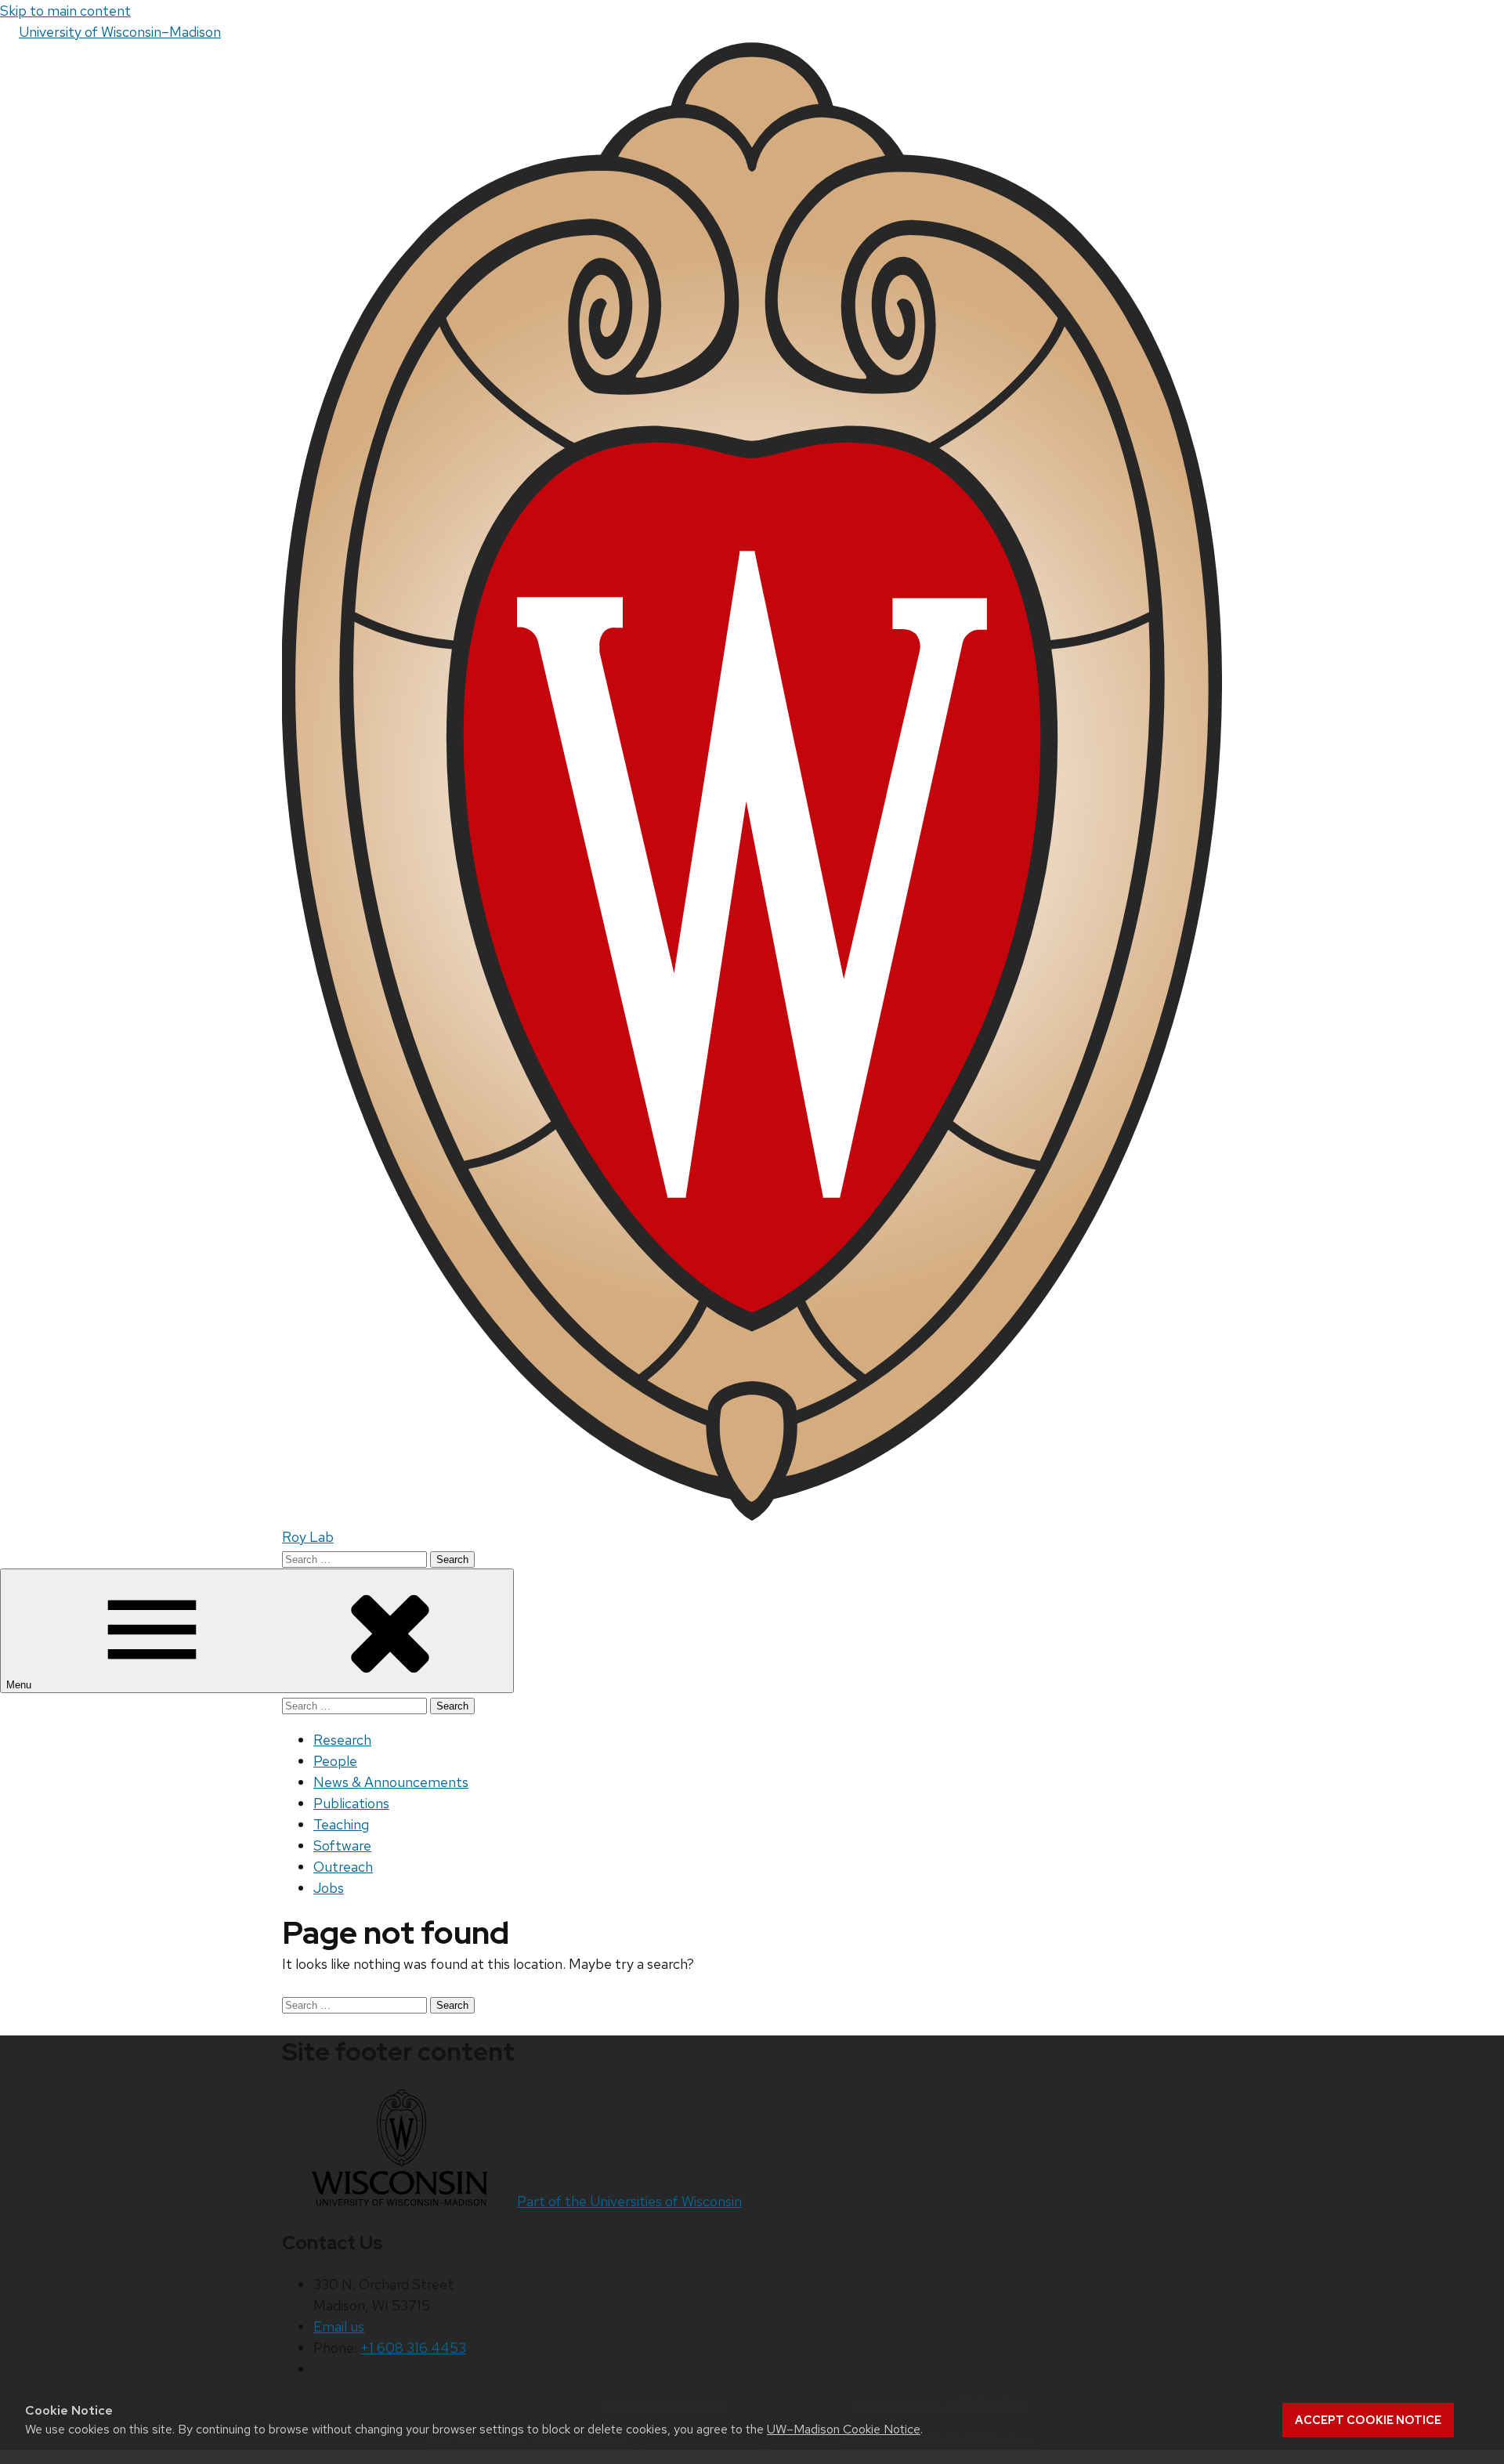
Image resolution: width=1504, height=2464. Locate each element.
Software (342, 1845)
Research (342, 1740)
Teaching (341, 1824)
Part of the (629, 2201)
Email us (339, 2327)
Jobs (329, 1888)
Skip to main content (65, 11)
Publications (351, 1803)
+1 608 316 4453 (413, 2348)
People (335, 1761)
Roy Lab (308, 1537)
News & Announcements (391, 1782)
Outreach (343, 1867)
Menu (20, 1685)
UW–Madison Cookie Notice (844, 2429)
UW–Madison (120, 32)
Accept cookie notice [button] (1368, 2420)
